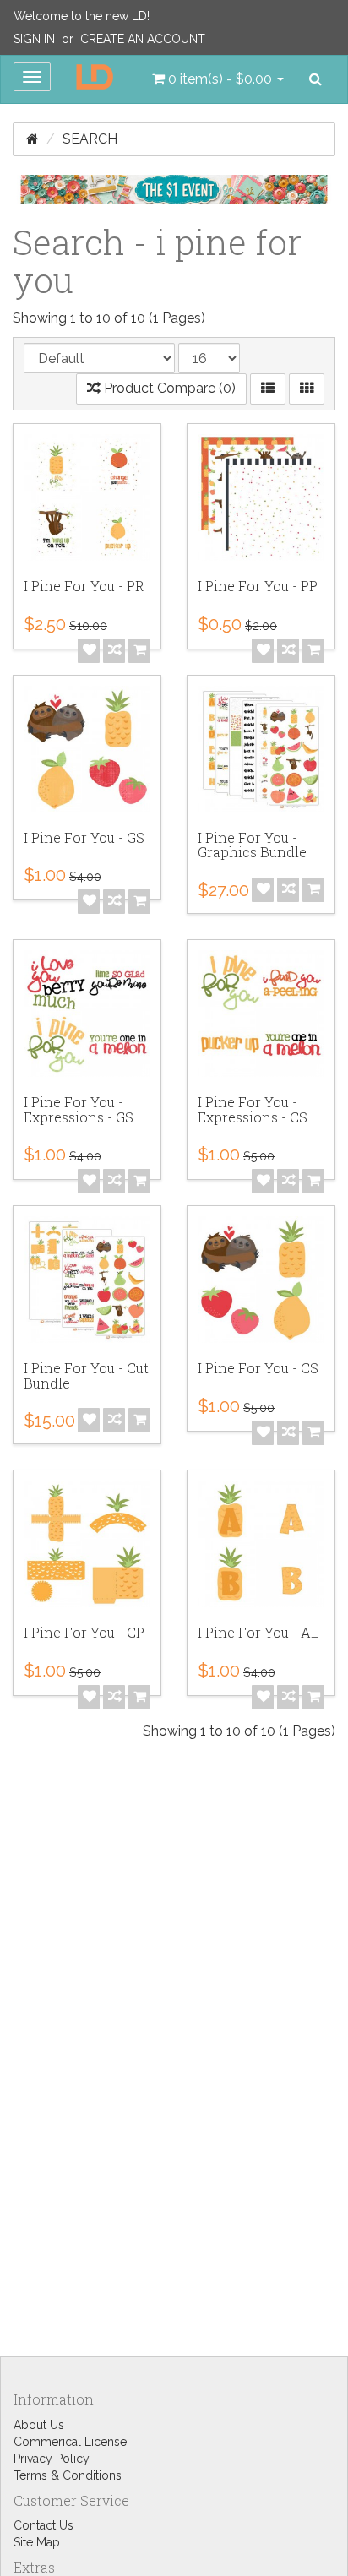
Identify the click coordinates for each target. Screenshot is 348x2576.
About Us (39, 2425)
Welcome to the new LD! (82, 16)
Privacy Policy (52, 2459)
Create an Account (143, 39)
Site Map (37, 2542)
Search (90, 139)
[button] (218, 79)
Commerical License (70, 2442)
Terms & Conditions (68, 2475)
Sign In (34, 39)
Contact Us (43, 2525)
